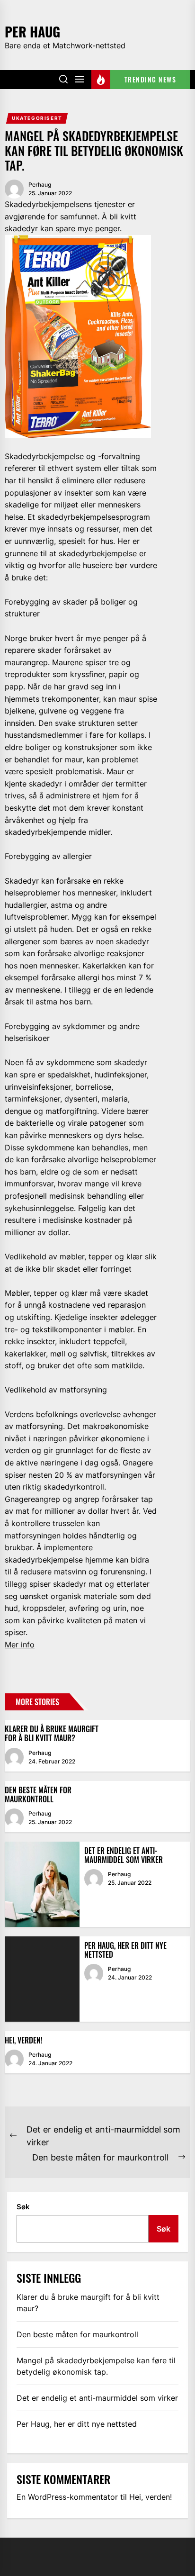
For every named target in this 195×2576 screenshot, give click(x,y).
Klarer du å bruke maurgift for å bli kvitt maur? (52, 1733)
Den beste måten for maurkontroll (38, 1794)
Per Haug (32, 31)
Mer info (20, 1645)
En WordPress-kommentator (67, 2497)
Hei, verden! (24, 2040)
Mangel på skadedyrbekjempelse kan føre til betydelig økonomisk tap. (96, 2366)
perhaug (40, 185)
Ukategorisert (37, 118)
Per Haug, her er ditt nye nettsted (125, 1950)
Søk (23, 2207)
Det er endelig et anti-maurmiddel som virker (124, 1855)
